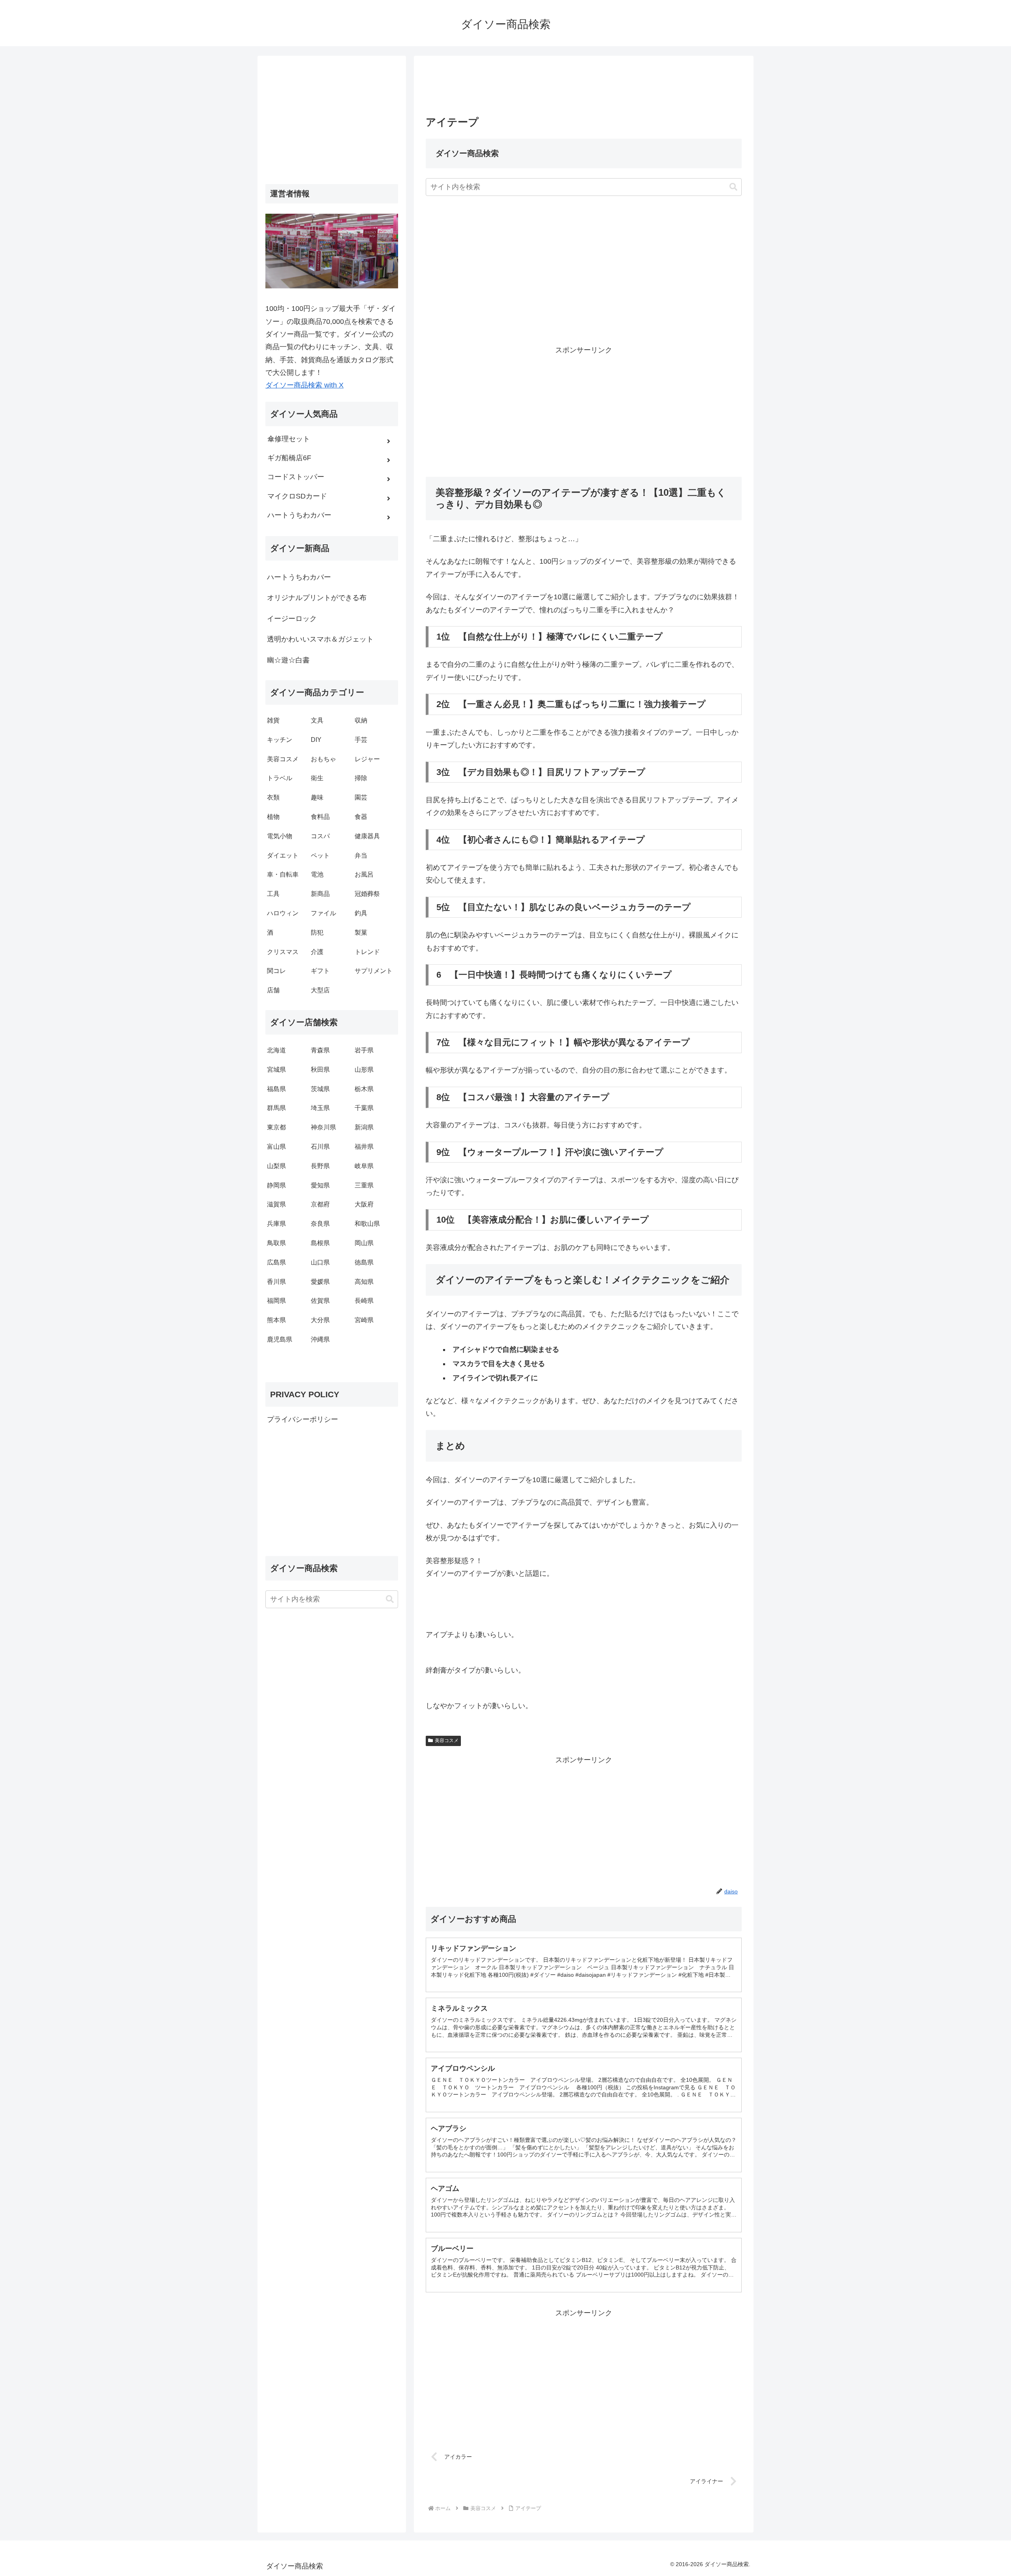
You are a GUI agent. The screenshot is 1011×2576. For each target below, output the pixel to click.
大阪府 (364, 1204)
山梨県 (276, 1166)
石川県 (320, 1147)
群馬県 (276, 1108)
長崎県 (364, 1301)
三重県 (364, 1185)
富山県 (276, 1147)
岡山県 (364, 1243)
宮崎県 (364, 1320)
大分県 (320, 1320)
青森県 (320, 1050)
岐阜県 (364, 1166)
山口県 (320, 1262)
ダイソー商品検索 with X (304, 385)
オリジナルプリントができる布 (317, 598)
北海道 (276, 1050)
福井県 (364, 1147)
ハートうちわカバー (299, 577)
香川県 (276, 1282)
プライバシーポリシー (303, 1419)
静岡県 (276, 1185)
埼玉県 (320, 1108)
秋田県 (320, 1070)
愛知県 (320, 1185)
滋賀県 (276, 1204)
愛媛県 (320, 1282)
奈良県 (320, 1224)
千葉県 (364, 1108)
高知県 (364, 1282)
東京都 (276, 1127)
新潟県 (364, 1127)
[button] (733, 187)
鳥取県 (276, 1243)
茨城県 (320, 1089)
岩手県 (364, 1050)
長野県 (320, 1166)
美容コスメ (447, 1741)
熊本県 (276, 1320)
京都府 (320, 1204)
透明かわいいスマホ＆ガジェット (320, 639)
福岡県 (276, 1301)
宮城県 (276, 1070)
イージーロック (292, 619)
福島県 (276, 1089)
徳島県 (364, 1262)
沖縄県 (320, 1339)
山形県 (364, 1070)
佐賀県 (320, 1301)
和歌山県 (367, 1224)
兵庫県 (276, 1224)
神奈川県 (323, 1127)
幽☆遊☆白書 (288, 660)
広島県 (276, 1262)
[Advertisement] (584, 88)
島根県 (320, 1243)
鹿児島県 (280, 1339)
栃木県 (364, 1089)
